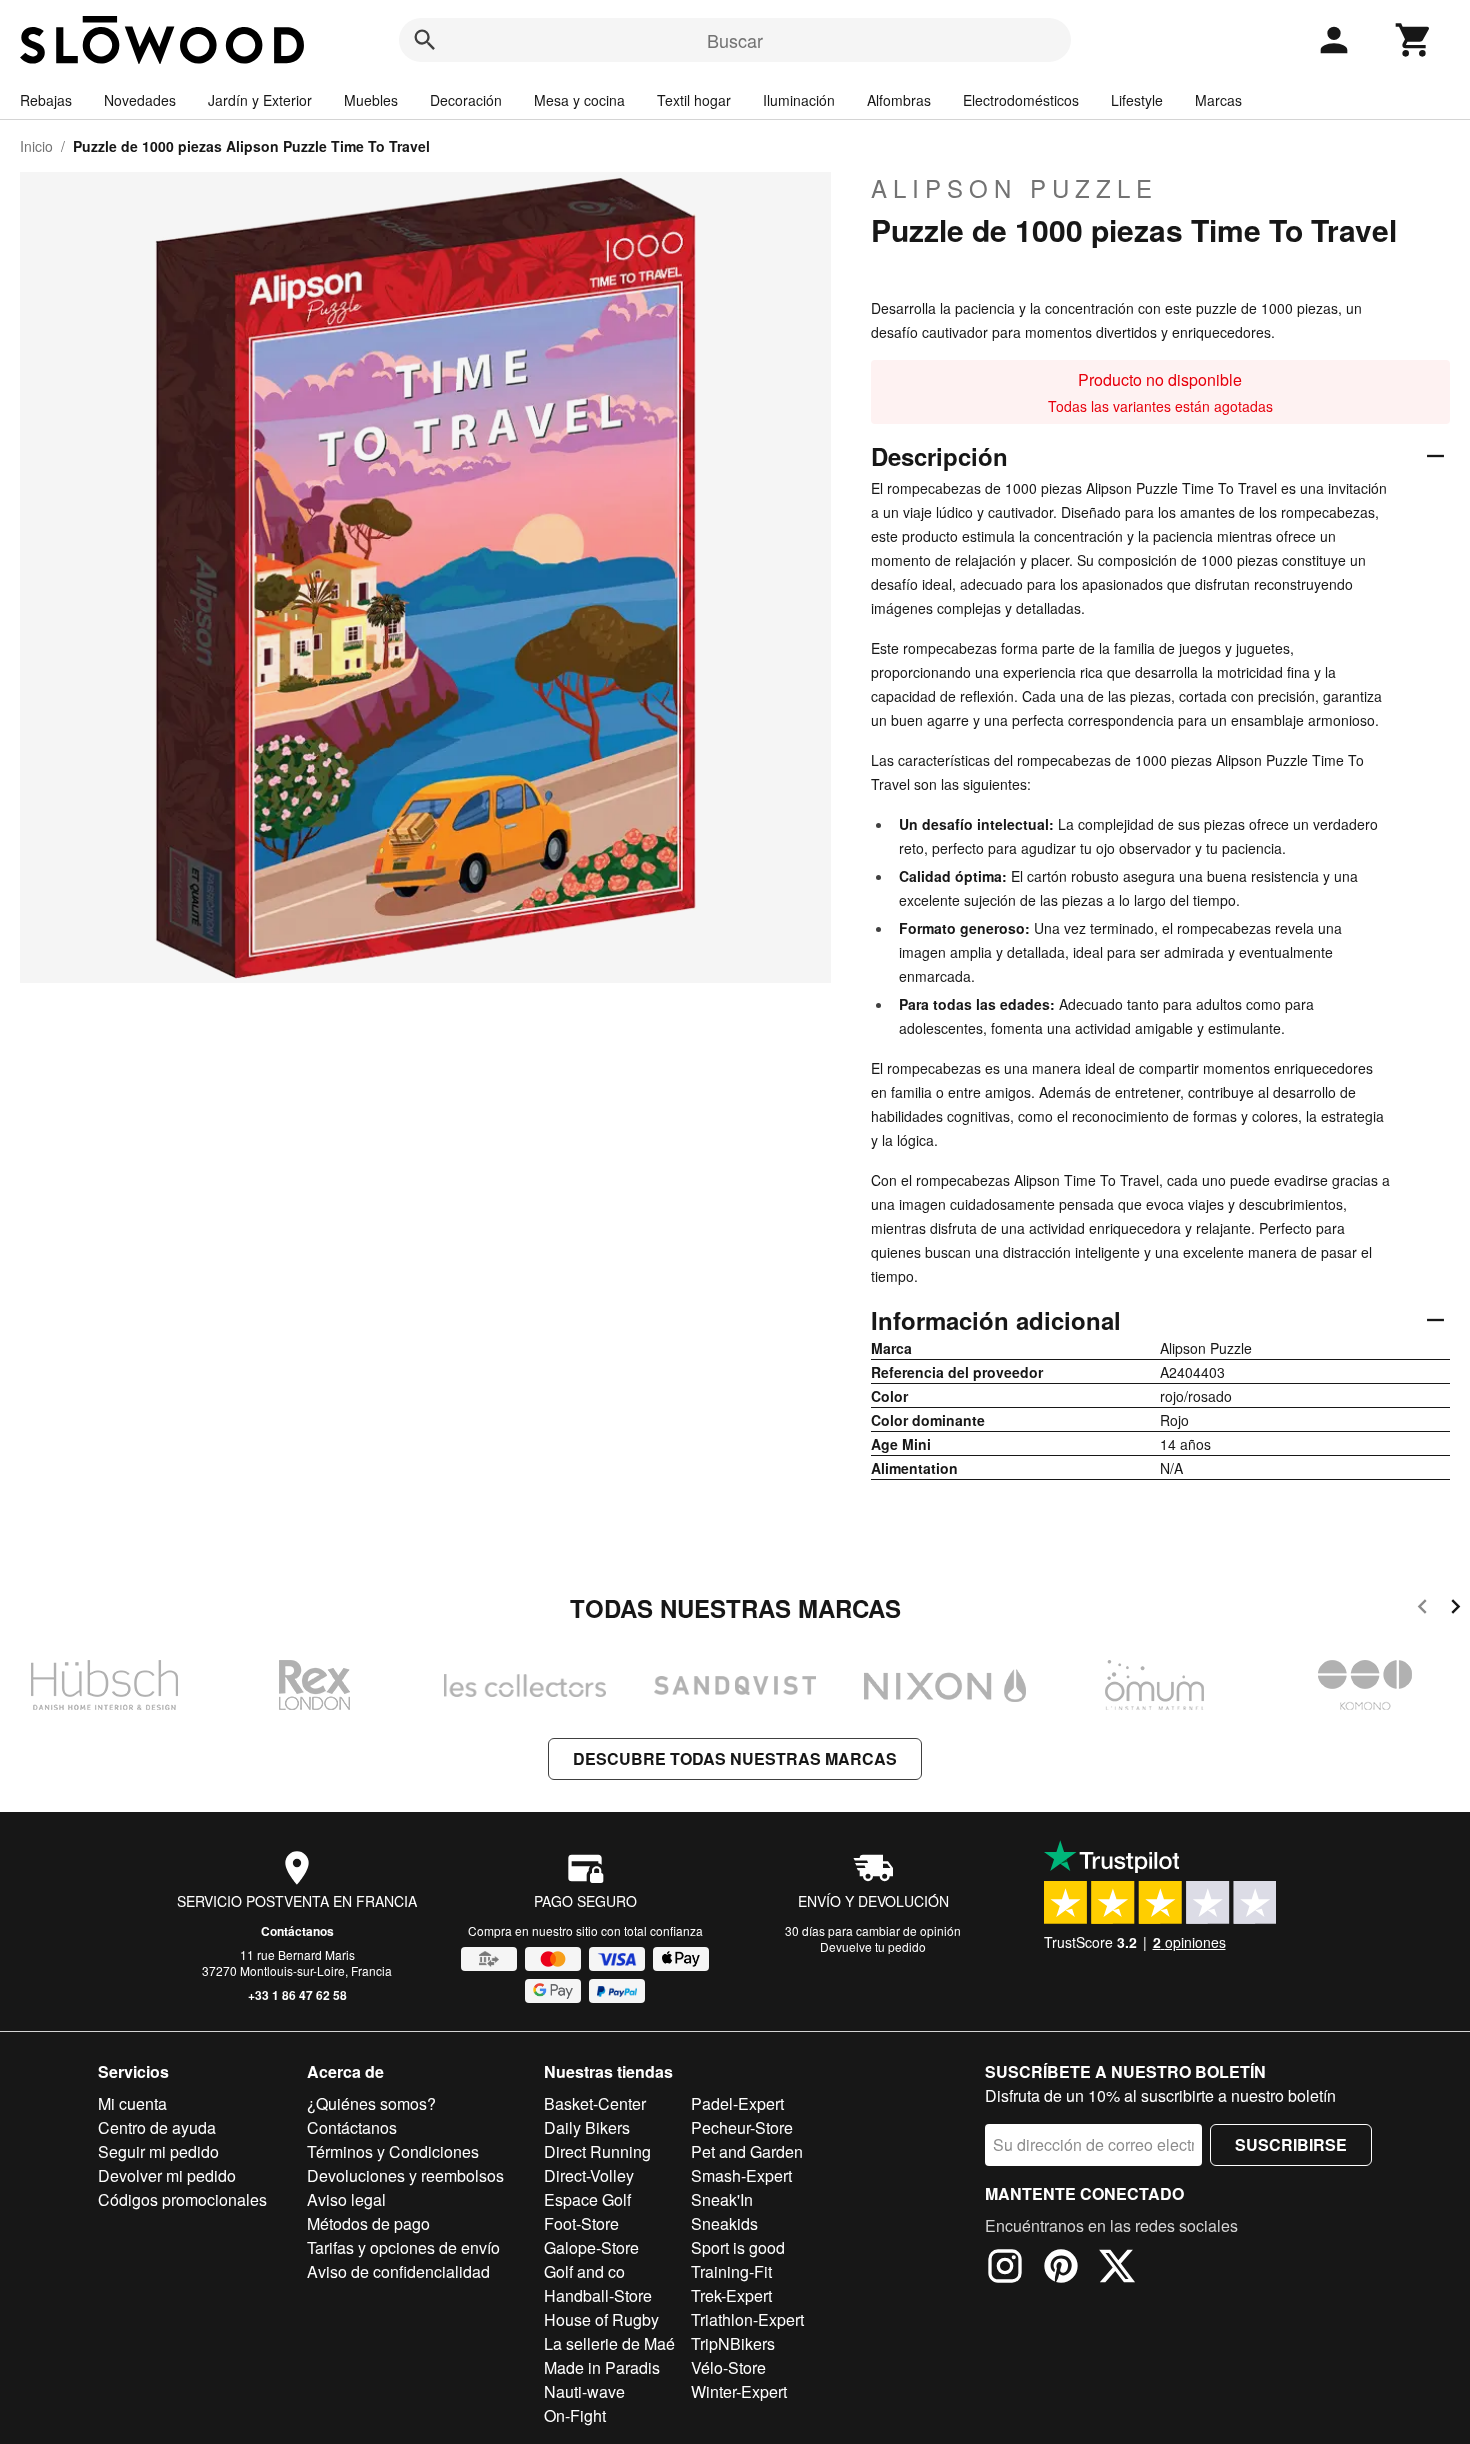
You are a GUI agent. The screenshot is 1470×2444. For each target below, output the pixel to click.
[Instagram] (1005, 2269)
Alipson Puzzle (1014, 188)
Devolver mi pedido (167, 2175)
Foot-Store (581, 2223)
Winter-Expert (739, 2391)
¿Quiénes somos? (371, 2103)
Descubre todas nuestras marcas (735, 1758)
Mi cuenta (132, 2103)
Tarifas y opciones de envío (403, 2247)
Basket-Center (595, 2103)
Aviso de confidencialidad (398, 2271)
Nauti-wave (584, 2391)
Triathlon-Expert (747, 2319)
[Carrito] (1414, 40)
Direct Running (597, 2151)
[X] (1117, 2269)
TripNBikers (733, 2343)
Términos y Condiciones (393, 2151)
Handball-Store (598, 2295)
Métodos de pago (368, 2223)
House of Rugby (601, 2319)
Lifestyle (1137, 100)
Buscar (735, 40)
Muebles (371, 100)
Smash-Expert (741, 2175)
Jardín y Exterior (260, 100)
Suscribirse (1291, 2144)
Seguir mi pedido (158, 2151)
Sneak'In (722, 2199)
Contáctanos (297, 1931)
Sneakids (724, 2223)
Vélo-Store (728, 2367)
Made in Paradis (602, 2367)
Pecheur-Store (742, 2127)
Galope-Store (591, 2247)
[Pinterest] (1061, 2269)
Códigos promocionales (182, 2199)
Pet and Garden (747, 2151)
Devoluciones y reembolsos (405, 2175)
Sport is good (738, 2247)
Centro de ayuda (157, 2127)
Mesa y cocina (579, 100)
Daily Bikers (587, 2127)
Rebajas (46, 100)
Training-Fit (731, 2271)
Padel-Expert (737, 2103)
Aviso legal (346, 2199)
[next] (1455, 1609)
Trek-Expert (731, 2295)
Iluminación (799, 100)
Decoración (466, 100)
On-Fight (575, 2415)
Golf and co (584, 2271)
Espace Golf (587, 2199)
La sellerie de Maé (609, 2343)
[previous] (1422, 1609)
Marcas (1218, 100)
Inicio (36, 146)
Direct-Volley (589, 2175)
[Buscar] (425, 40)
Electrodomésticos (1021, 100)
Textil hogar (694, 100)
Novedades (140, 100)
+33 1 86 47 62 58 (297, 1995)
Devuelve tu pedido (873, 1946)
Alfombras (899, 100)
